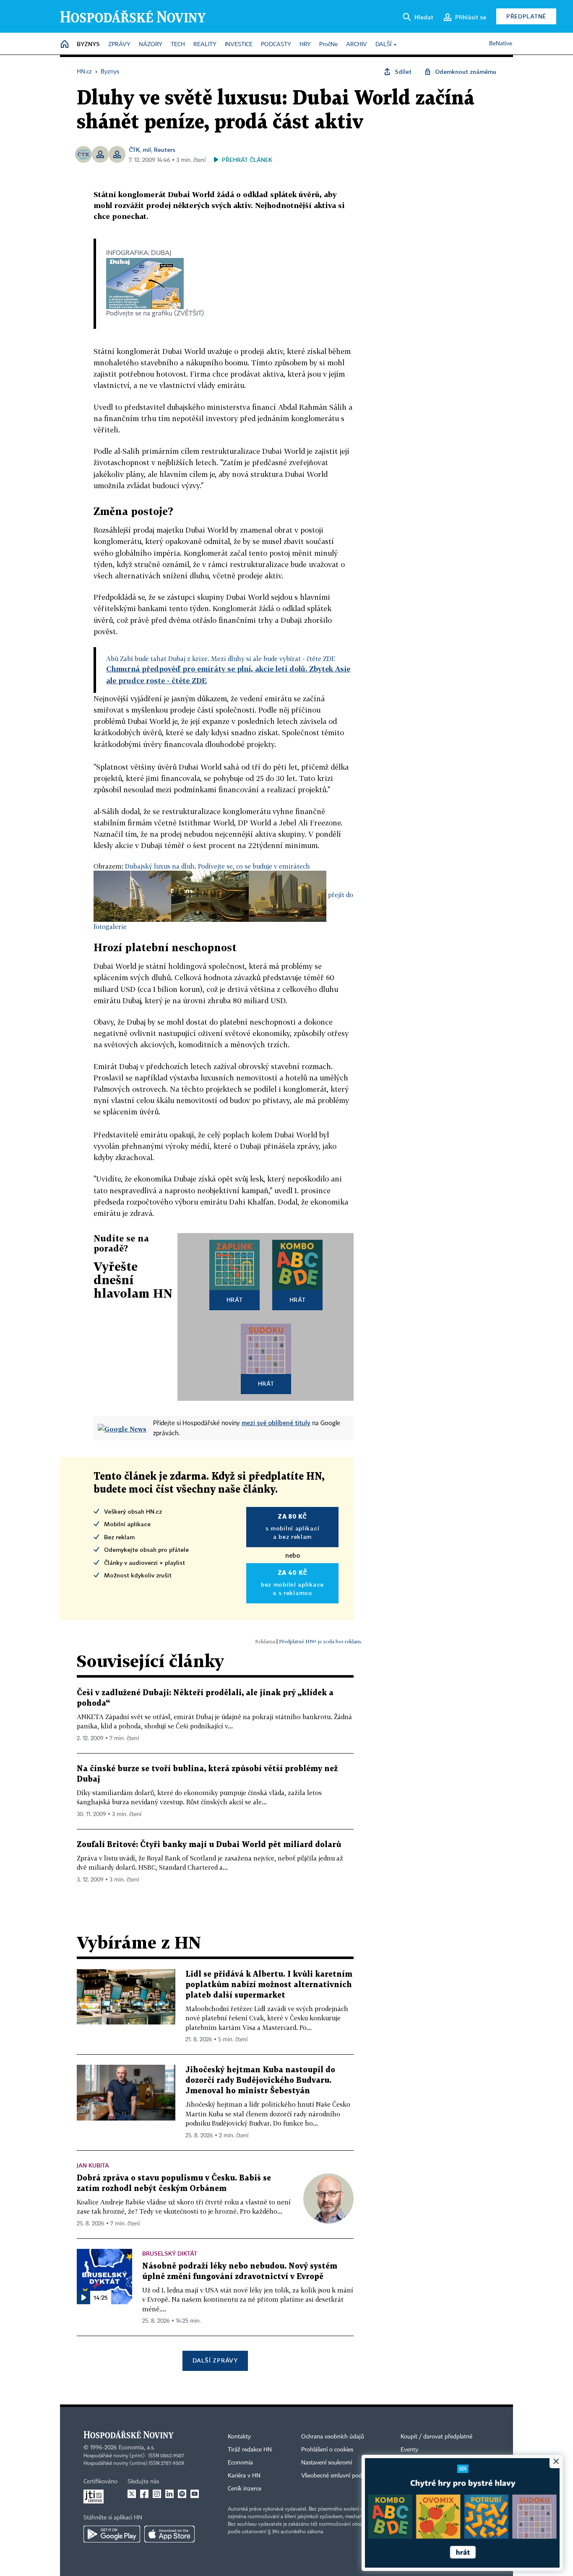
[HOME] (65, 45)
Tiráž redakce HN (250, 2450)
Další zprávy (215, 2360)
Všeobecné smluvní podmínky (339, 2476)
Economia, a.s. (137, 2448)
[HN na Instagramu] (157, 2494)
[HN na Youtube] (195, 2494)
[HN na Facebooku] (144, 2494)
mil (147, 150)
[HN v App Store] (169, 2534)
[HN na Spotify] (182, 2494)
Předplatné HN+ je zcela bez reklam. (320, 1641)
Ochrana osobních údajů (333, 2437)
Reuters (165, 150)
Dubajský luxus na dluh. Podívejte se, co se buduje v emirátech (217, 866)
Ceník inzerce (245, 2489)
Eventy (409, 2450)
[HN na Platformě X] (132, 2494)
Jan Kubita (93, 2165)
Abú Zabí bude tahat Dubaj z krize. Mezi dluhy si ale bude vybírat (221, 658)
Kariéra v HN (244, 2476)
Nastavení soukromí (327, 2463)
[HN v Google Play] (112, 2534)
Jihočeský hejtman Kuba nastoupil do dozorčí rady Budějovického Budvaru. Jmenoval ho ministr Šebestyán (260, 2080)
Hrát (235, 1300)
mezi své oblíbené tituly (276, 1423)
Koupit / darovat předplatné (436, 2437)
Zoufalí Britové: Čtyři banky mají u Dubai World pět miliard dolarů (209, 1845)
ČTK (134, 150)
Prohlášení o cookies (327, 2450)
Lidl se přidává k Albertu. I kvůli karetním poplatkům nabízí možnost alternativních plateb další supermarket (269, 1985)
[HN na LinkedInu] (169, 2494)
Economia (240, 2463)
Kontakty (239, 2437)
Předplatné (526, 16)
